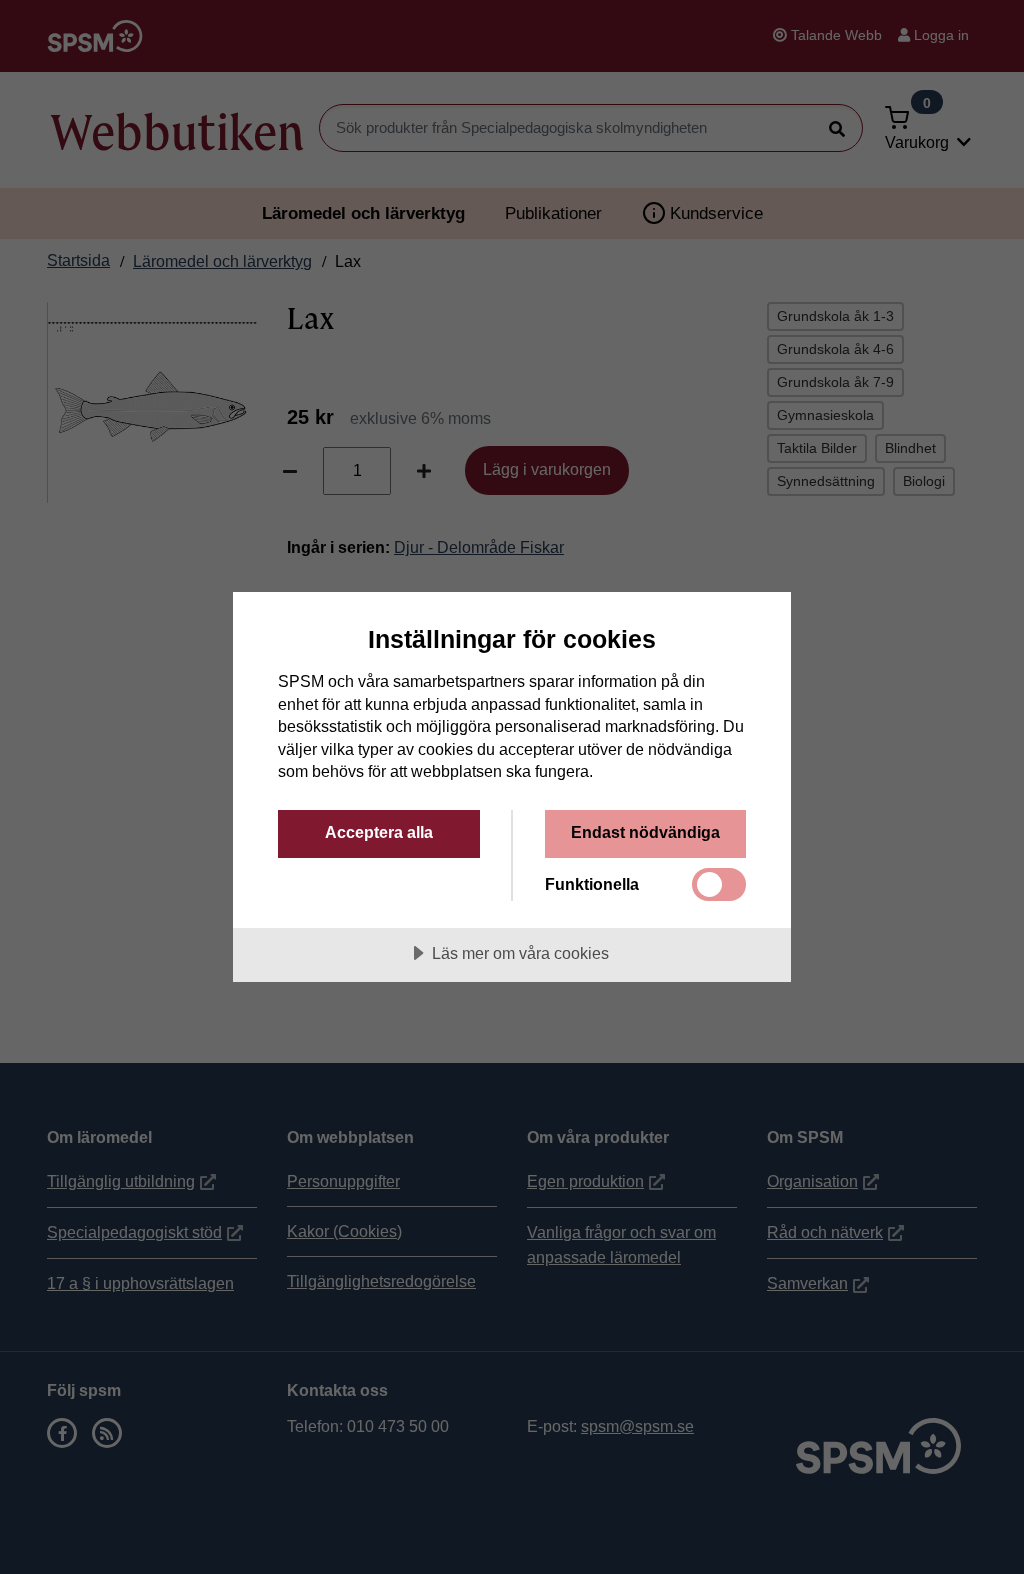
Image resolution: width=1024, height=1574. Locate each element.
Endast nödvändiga (645, 832)
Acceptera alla (379, 832)
